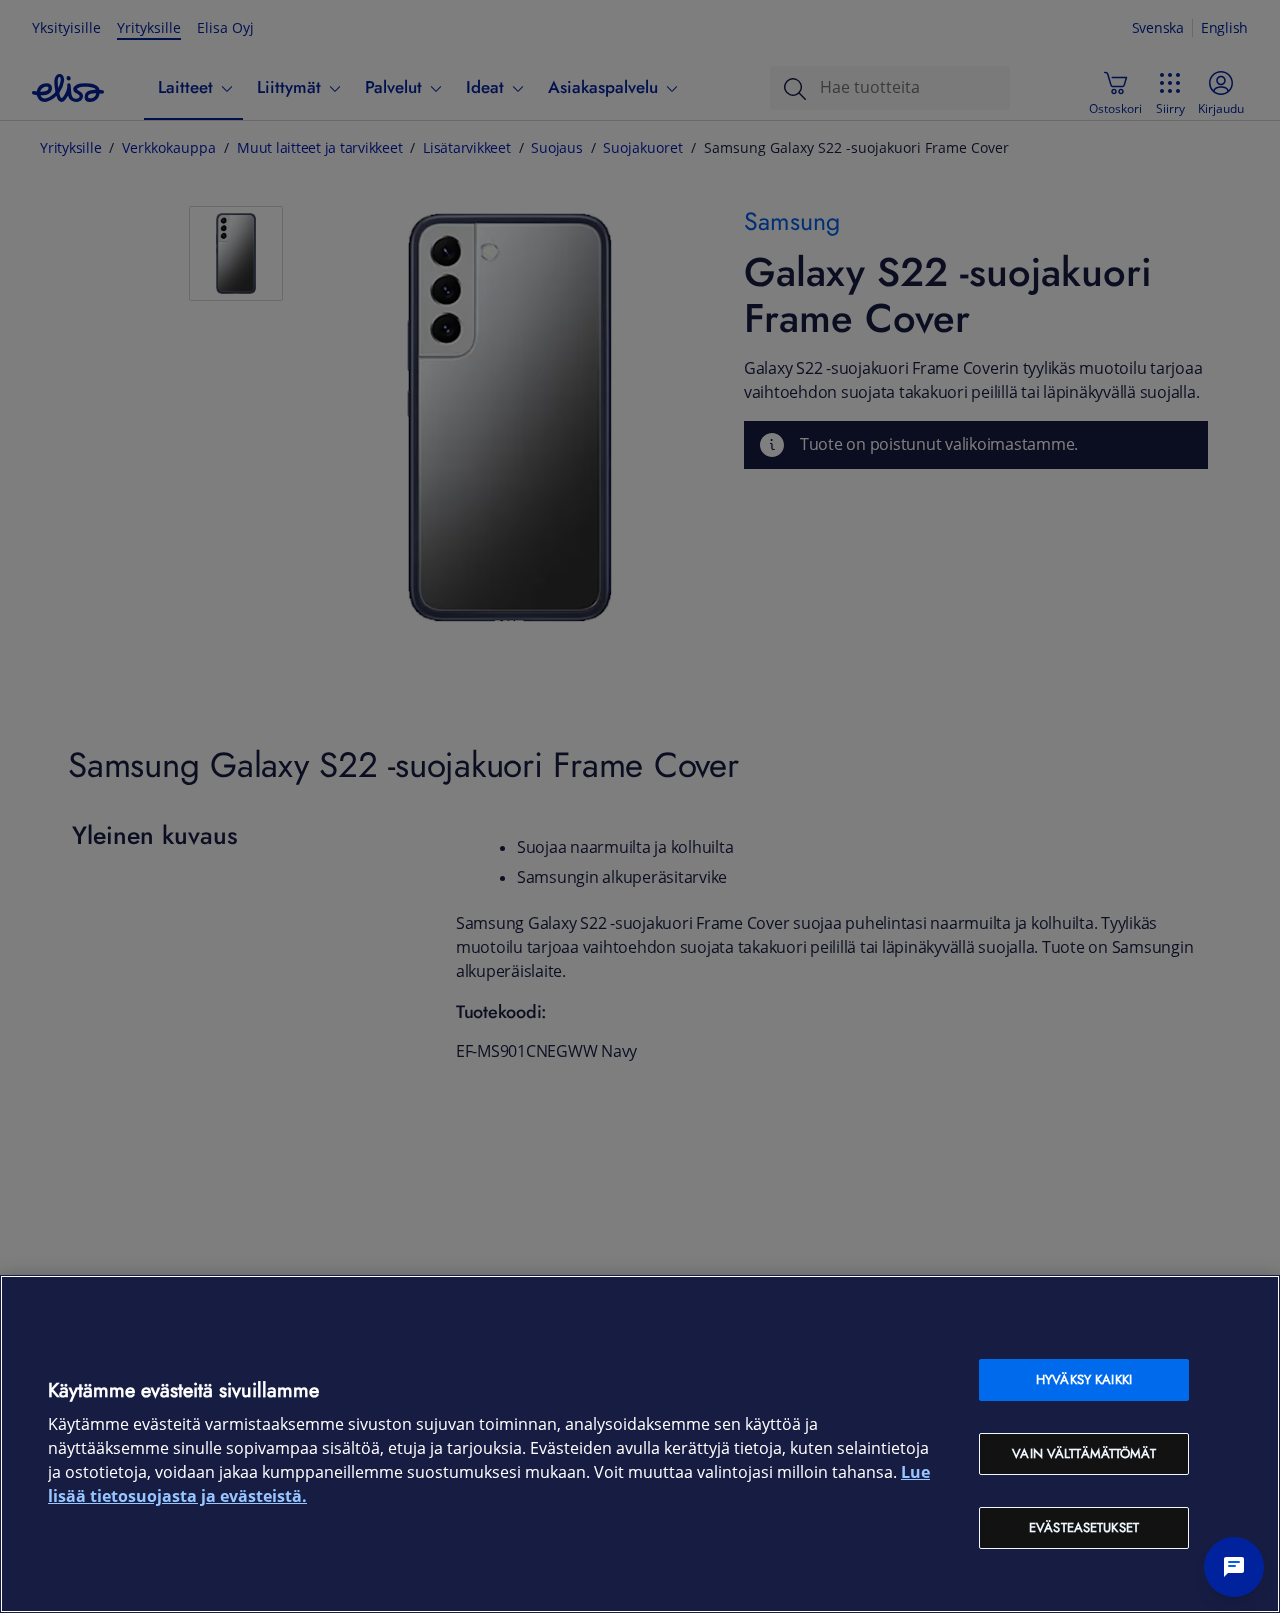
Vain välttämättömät (1083, 1453)
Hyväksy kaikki (1084, 1379)
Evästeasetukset (1084, 1527)
